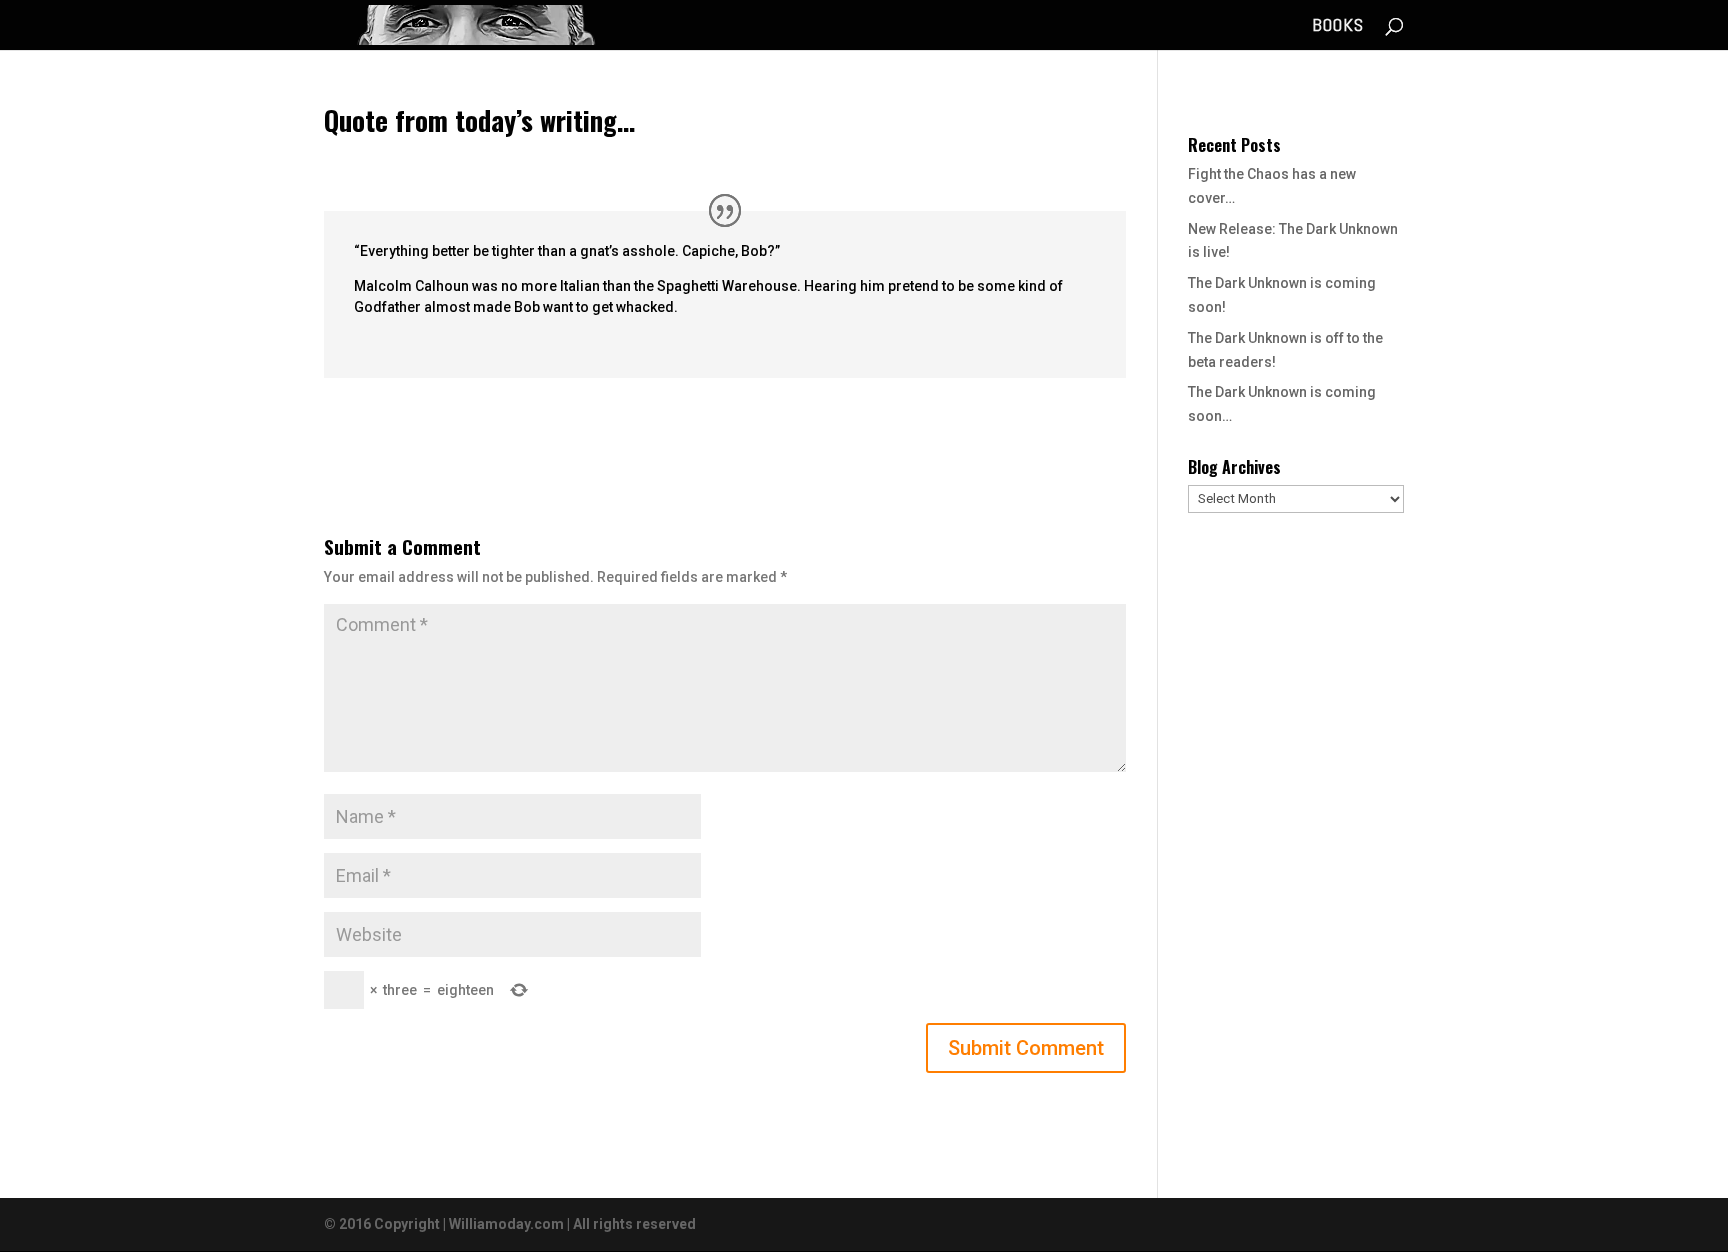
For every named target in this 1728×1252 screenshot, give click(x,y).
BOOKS (1338, 27)
